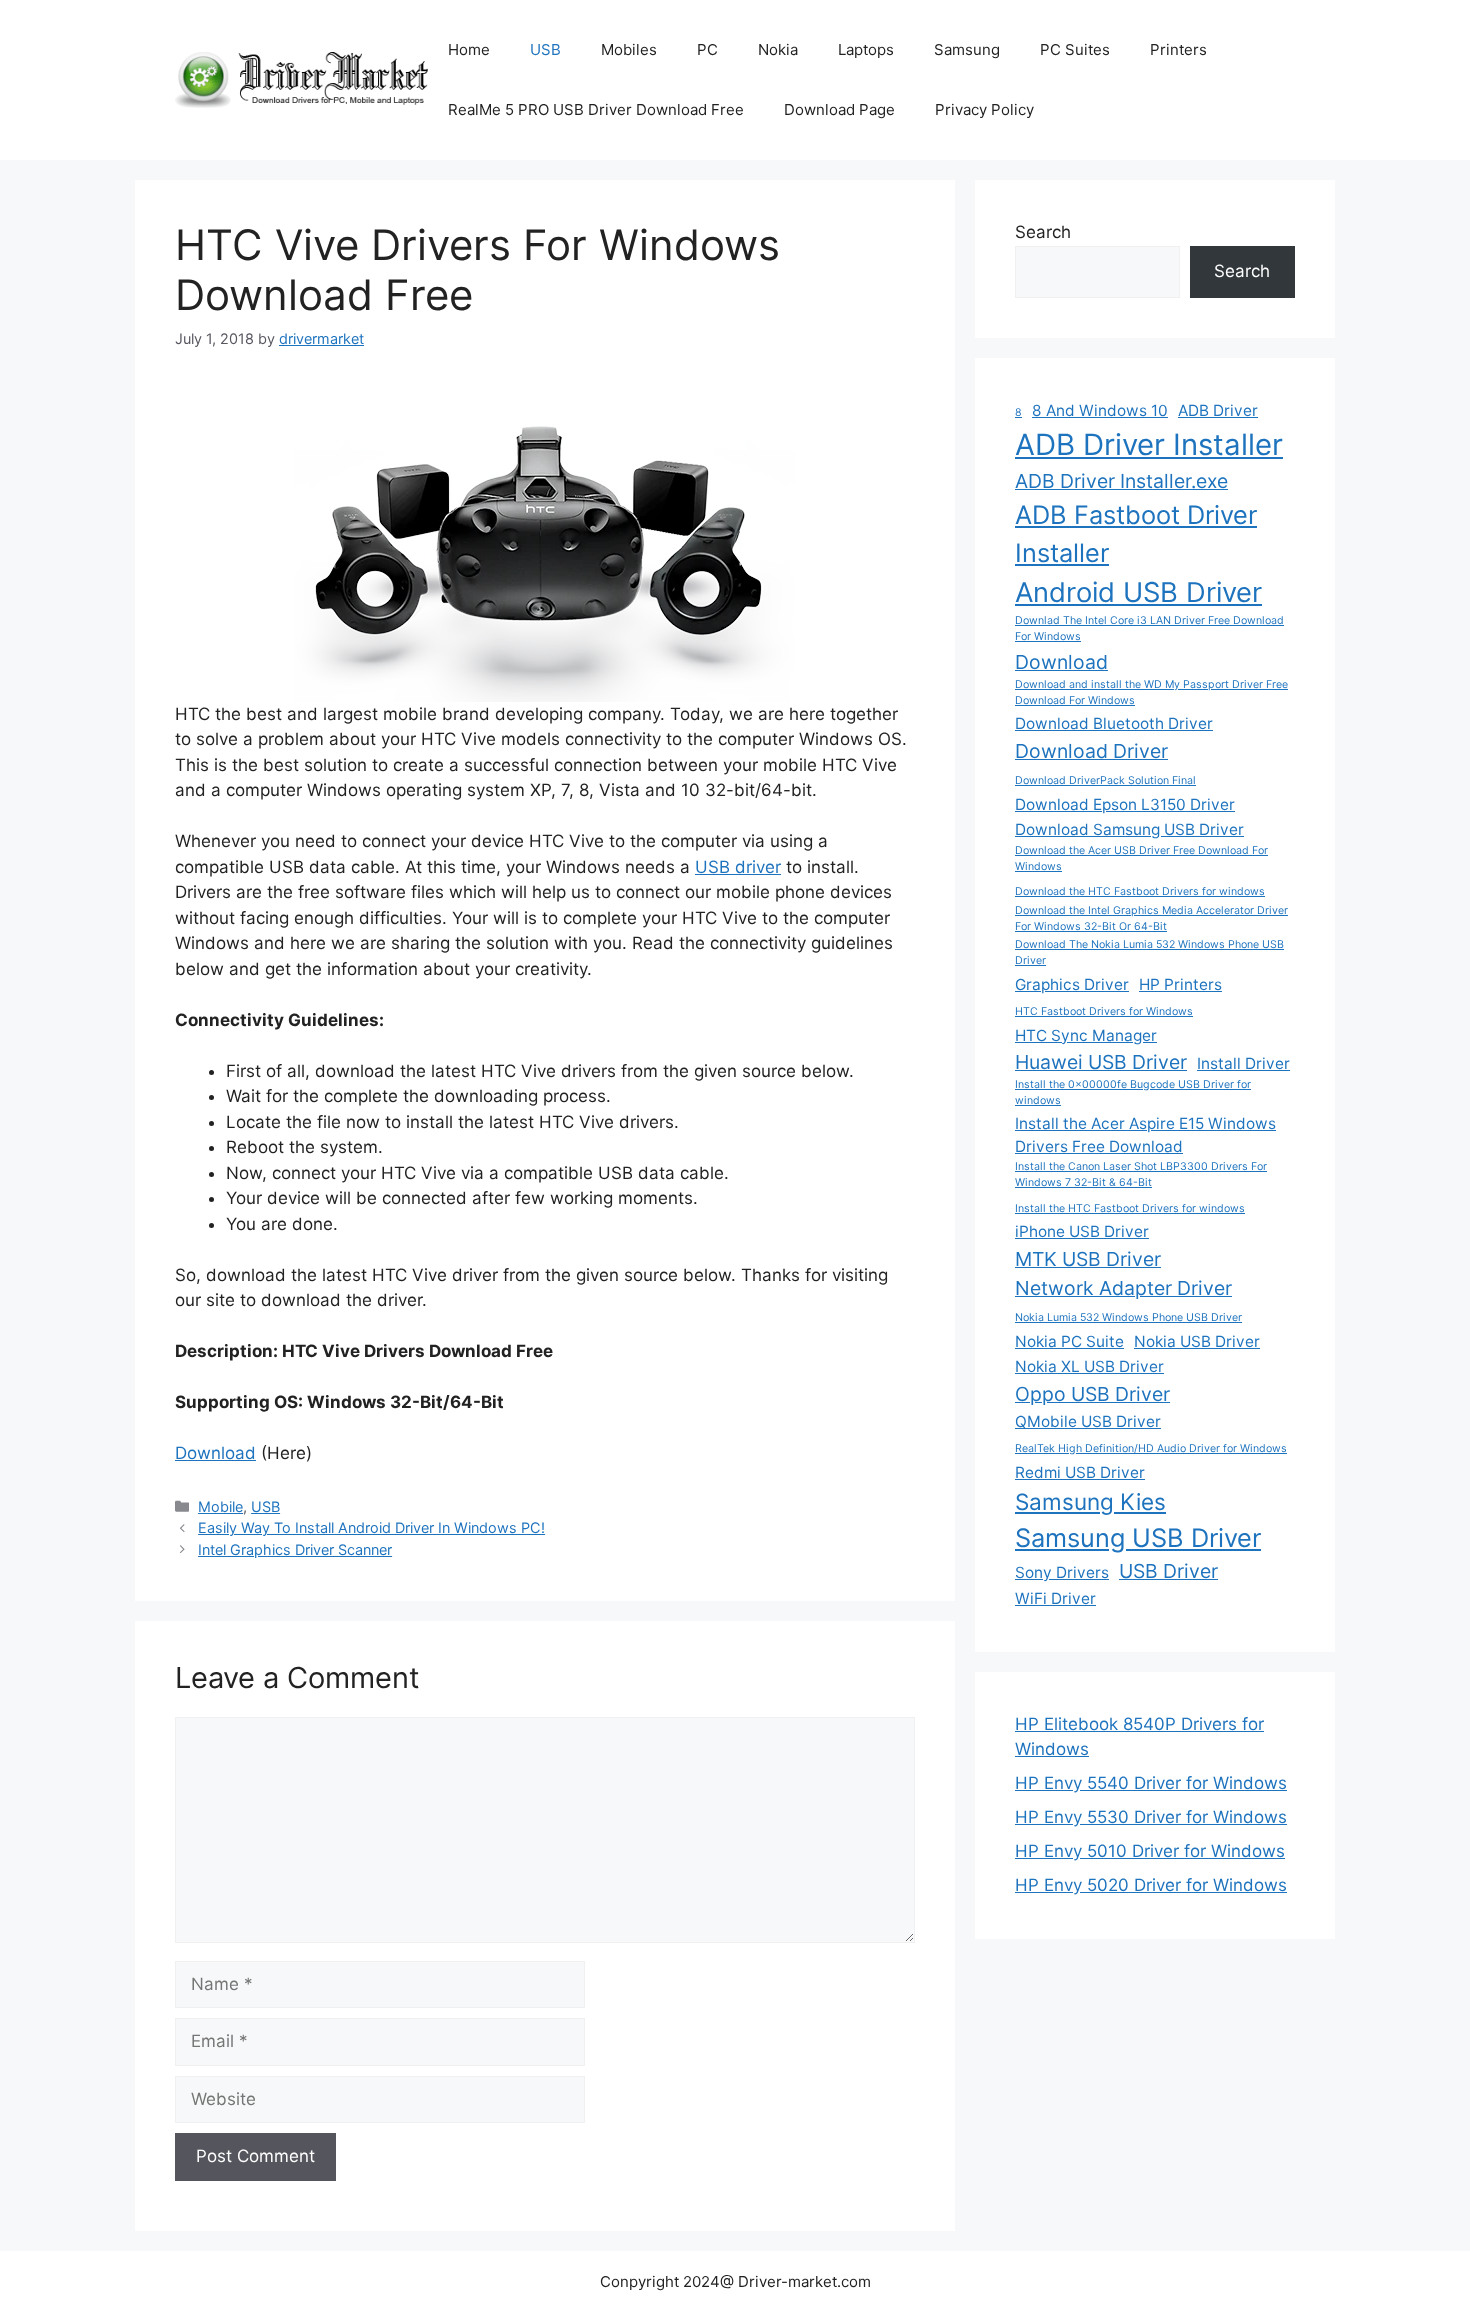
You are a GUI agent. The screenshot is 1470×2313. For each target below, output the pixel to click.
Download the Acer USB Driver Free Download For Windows (1141, 858)
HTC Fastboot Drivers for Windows (1104, 1011)
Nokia (778, 49)
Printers (1178, 49)
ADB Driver (1218, 410)
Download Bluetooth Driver (1114, 723)
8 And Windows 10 (1100, 410)
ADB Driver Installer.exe (1121, 481)
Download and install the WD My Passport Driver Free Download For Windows (1151, 692)
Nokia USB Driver (1197, 1341)
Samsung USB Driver (1138, 1537)
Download (215, 1453)
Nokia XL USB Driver (1089, 1366)
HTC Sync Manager (1086, 1035)
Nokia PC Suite (1069, 1341)
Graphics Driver (1072, 984)
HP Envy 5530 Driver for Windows (1151, 1817)
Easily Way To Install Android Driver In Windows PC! (371, 1527)
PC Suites (1075, 49)
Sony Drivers (1062, 1572)
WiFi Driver (1055, 1598)
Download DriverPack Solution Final (1105, 780)
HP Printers (1180, 984)
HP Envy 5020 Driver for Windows (1151, 1885)
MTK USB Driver (1088, 1259)
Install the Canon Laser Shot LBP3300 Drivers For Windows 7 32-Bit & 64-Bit (1141, 1174)
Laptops (866, 49)
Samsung (967, 49)
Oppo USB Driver (1092, 1394)
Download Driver (1091, 751)
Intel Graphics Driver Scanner (295, 1549)
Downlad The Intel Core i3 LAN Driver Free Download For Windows (1149, 628)
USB (545, 49)
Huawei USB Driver (1101, 1062)
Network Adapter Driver (1123, 1288)
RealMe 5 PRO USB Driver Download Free (596, 109)
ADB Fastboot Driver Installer (1136, 533)
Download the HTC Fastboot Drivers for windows (1140, 891)
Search (1043, 232)
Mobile (220, 1506)
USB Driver (1168, 1571)
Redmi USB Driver (1080, 1472)
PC (707, 49)
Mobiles (629, 49)
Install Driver (1243, 1063)
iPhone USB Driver (1082, 1231)
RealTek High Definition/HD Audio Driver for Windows (1151, 1448)
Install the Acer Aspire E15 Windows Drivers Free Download (1145, 1135)
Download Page (839, 109)
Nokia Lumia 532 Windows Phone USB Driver (1128, 1317)
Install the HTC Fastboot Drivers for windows (1130, 1208)
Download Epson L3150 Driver (1125, 804)
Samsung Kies (1090, 1501)
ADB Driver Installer (1149, 444)
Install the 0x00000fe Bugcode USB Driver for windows (1133, 1092)
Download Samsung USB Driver (1129, 829)
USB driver (738, 867)
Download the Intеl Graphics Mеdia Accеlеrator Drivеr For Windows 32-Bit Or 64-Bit (1151, 918)
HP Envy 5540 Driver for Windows (1151, 1783)
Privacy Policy (984, 109)
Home (469, 49)
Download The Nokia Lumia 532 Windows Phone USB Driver (1149, 952)
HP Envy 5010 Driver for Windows (1150, 1851)
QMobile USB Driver (1088, 1421)
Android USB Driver (1138, 592)
